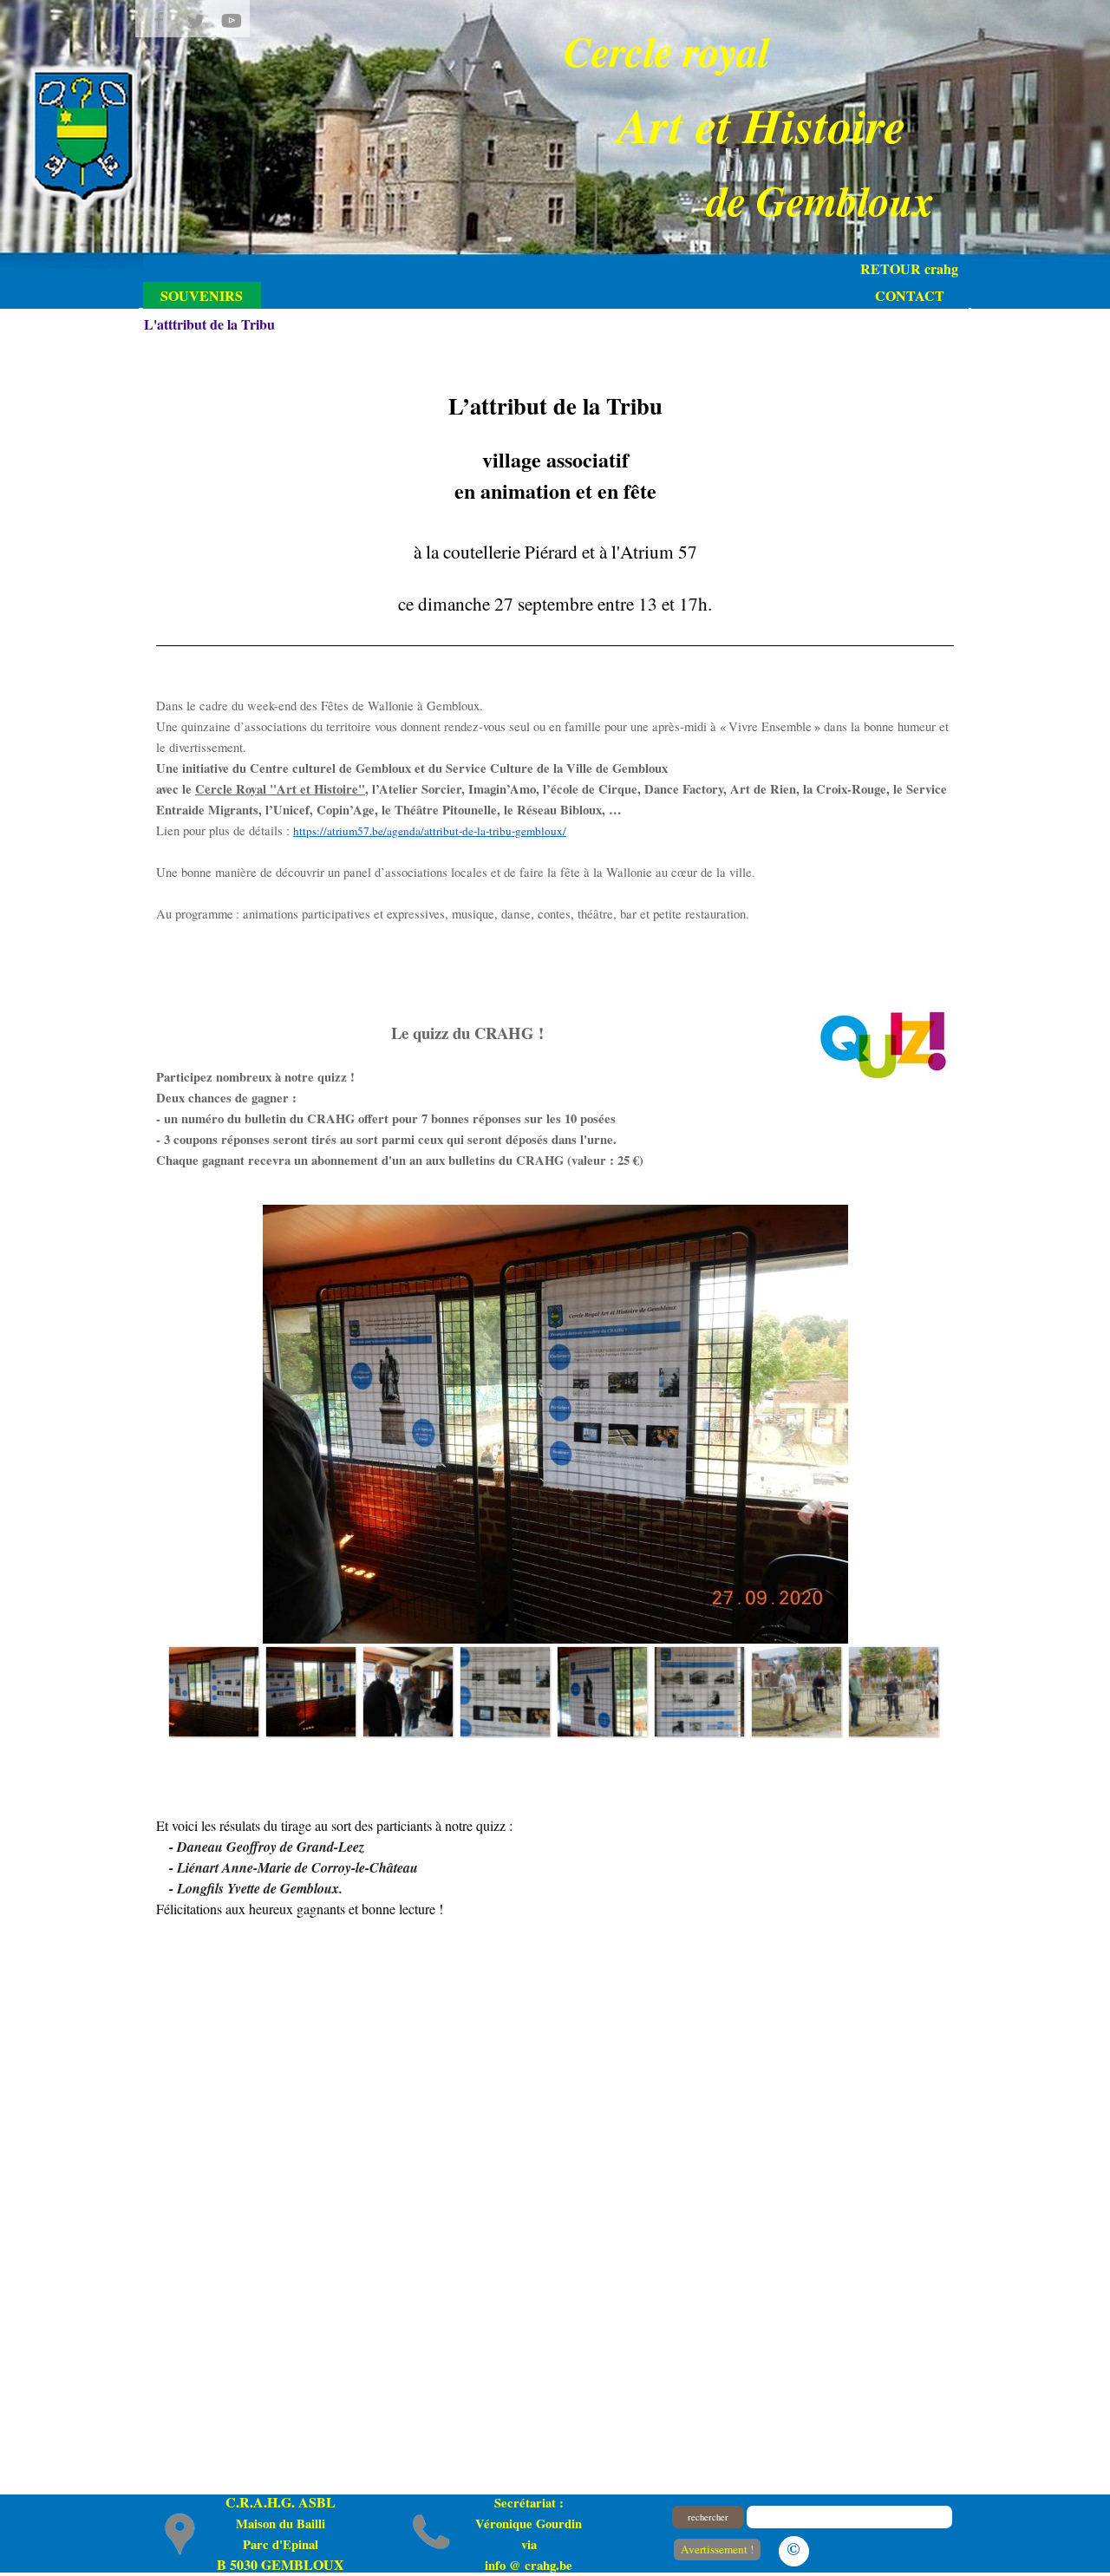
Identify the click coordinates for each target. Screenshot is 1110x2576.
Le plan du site (885, 2548)
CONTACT (910, 295)
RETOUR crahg (909, 268)
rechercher (708, 2517)
